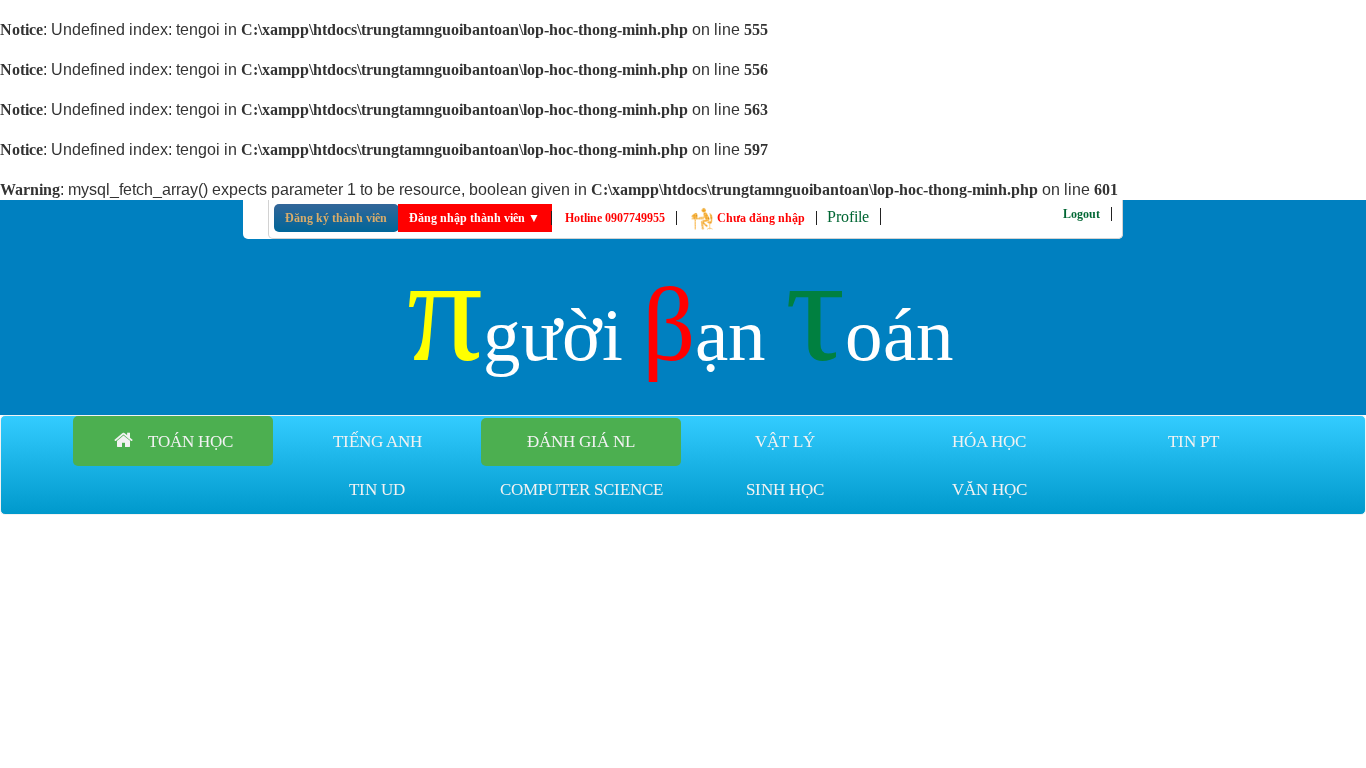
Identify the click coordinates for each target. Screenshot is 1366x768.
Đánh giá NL (581, 441)
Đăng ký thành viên (336, 218)
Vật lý (785, 441)
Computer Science (581, 489)
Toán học (190, 441)
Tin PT (1193, 441)
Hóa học (989, 441)
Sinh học (785, 489)
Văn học (989, 489)
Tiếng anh (377, 441)
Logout (1081, 214)
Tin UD (377, 489)
